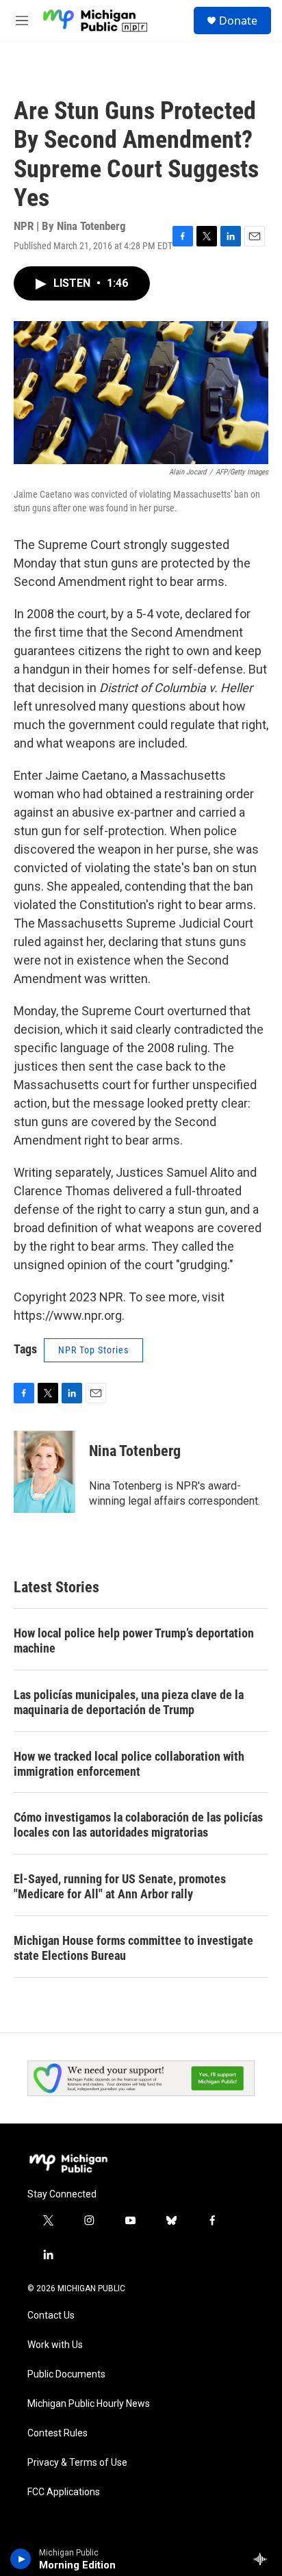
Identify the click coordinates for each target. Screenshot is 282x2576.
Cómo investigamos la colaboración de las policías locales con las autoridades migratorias (138, 1825)
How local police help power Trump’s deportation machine (134, 1641)
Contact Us (51, 2316)
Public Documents (66, 2374)
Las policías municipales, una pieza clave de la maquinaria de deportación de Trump (129, 1702)
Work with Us (55, 2345)
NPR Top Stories (93, 1350)
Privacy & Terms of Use (77, 2463)
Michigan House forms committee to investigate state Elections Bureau (133, 1948)
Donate (238, 21)
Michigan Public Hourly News (89, 2404)
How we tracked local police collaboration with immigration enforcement (129, 1764)
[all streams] (264, 2559)
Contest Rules (57, 2433)
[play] (21, 2559)
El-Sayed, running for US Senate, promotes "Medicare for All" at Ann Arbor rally (120, 1886)
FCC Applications (64, 2492)
